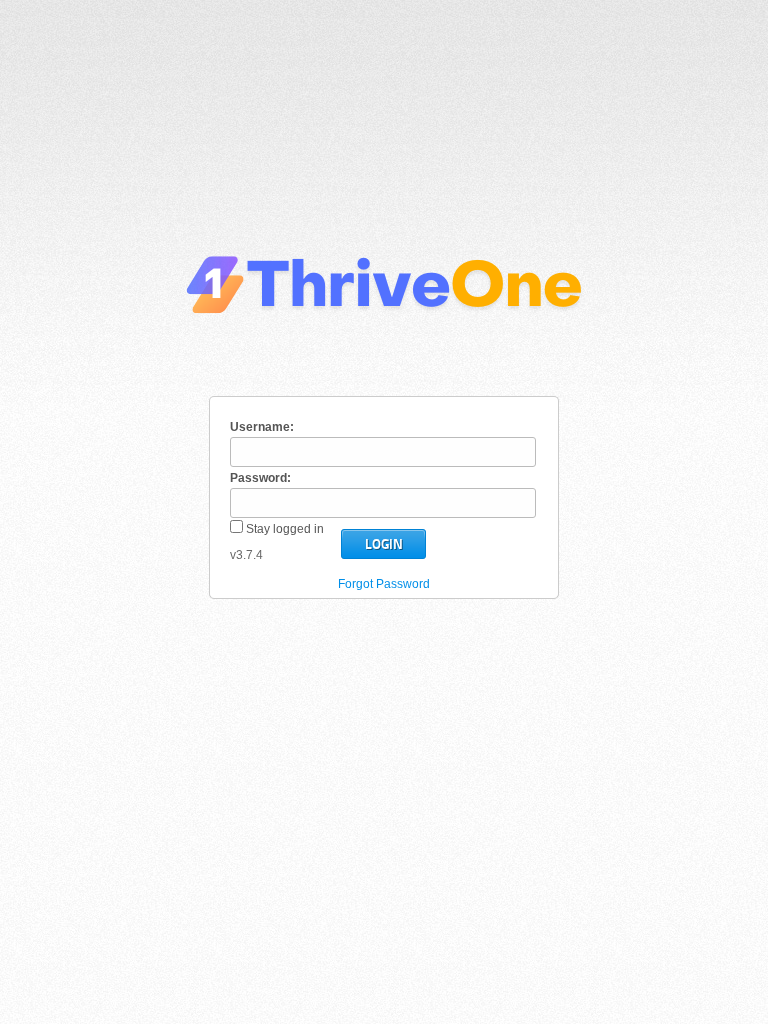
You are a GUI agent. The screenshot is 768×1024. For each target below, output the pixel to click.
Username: (262, 427)
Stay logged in (283, 529)
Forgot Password (384, 584)
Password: (260, 478)
